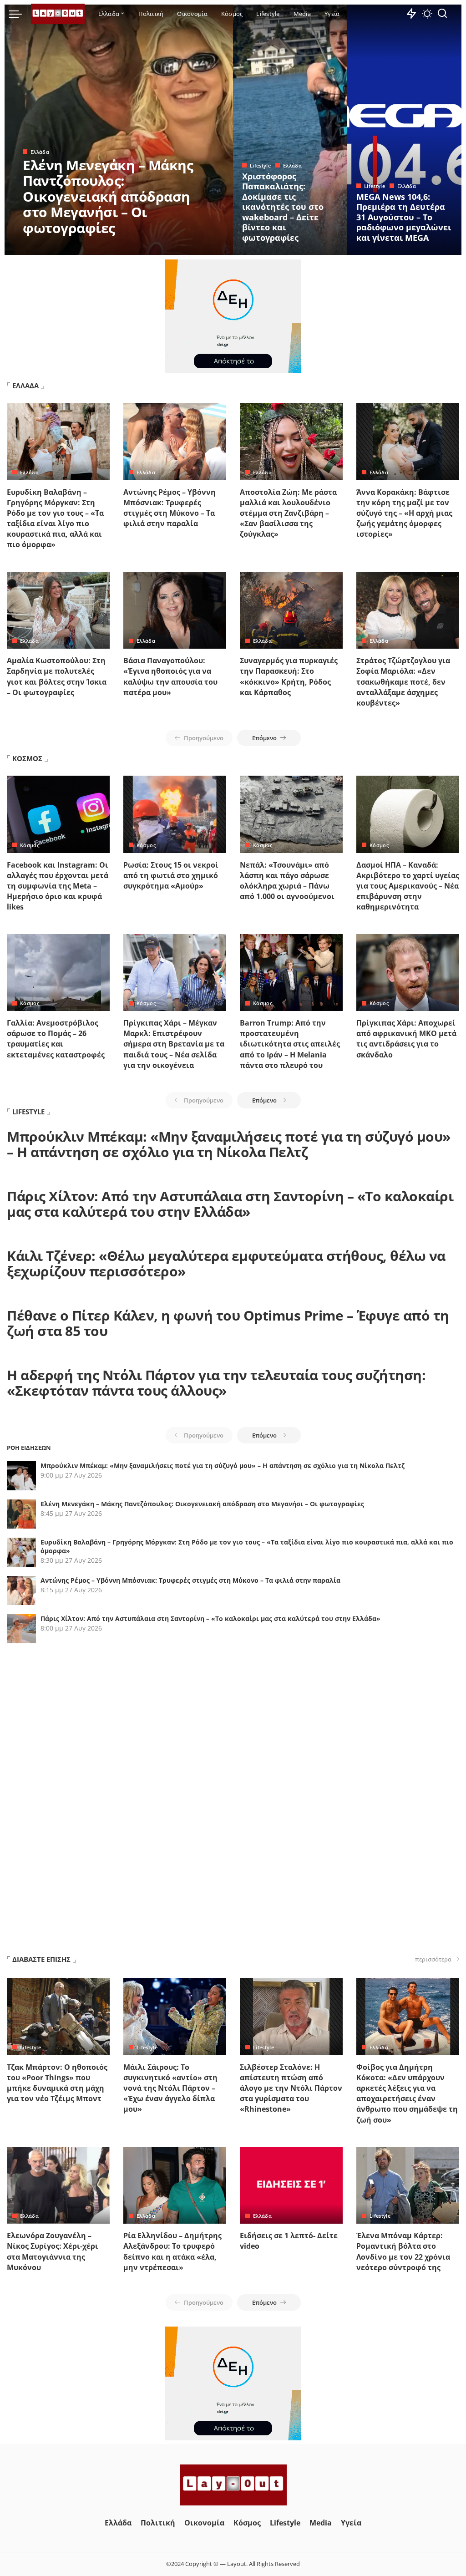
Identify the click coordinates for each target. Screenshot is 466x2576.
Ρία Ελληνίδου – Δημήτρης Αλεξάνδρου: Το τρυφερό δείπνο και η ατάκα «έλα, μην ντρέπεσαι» (172, 2251)
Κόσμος (30, 845)
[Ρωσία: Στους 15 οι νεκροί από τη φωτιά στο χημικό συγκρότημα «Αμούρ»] (175, 814)
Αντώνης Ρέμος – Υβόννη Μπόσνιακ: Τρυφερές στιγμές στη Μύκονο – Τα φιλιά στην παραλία (170, 508)
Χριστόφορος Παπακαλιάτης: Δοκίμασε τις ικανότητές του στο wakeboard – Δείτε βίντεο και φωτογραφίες (283, 207)
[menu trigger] (20, 14)
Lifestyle (260, 165)
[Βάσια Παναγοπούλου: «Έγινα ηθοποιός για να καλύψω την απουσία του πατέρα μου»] (175, 610)
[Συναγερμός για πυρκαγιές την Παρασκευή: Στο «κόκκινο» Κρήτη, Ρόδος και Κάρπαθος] (291, 610)
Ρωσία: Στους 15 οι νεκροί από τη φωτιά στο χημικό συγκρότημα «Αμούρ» (171, 875)
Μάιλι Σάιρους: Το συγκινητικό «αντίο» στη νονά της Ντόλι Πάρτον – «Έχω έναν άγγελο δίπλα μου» (170, 2088)
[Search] (442, 14)
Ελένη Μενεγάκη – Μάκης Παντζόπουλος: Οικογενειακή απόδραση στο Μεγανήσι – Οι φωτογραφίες (108, 196)
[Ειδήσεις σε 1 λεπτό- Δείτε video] (291, 2185)
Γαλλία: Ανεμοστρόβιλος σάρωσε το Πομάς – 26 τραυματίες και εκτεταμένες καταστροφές (56, 1039)
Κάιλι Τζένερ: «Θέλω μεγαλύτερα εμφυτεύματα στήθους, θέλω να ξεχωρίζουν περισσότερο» (226, 1264)
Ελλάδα (40, 152)
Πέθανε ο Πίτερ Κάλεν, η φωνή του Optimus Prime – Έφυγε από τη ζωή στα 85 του (228, 1323)
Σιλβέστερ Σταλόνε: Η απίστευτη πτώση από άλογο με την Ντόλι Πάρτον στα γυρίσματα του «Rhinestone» (291, 2088)
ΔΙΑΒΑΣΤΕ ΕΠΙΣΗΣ (41, 1959)
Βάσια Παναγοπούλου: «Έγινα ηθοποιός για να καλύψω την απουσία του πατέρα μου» (170, 676)
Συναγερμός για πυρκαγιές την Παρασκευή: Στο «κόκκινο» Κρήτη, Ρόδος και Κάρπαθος (289, 676)
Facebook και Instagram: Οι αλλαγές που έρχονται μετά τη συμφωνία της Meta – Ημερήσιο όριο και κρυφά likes (58, 886)
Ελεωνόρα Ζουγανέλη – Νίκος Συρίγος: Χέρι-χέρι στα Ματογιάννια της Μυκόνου (53, 2251)
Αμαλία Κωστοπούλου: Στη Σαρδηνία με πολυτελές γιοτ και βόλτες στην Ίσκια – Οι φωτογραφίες (57, 676)
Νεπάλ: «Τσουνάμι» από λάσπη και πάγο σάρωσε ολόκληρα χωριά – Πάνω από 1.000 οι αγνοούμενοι (287, 881)
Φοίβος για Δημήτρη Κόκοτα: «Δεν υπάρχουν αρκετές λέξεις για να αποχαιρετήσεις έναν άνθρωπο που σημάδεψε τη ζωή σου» (407, 2093)
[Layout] (58, 14)
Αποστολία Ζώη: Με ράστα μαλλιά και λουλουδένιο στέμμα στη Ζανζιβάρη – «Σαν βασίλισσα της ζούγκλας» (288, 513)
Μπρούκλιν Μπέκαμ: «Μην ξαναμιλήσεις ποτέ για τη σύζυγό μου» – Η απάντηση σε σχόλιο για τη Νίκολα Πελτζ (229, 1144)
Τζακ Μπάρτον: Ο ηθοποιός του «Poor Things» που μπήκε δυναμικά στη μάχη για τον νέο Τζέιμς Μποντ (57, 2083)
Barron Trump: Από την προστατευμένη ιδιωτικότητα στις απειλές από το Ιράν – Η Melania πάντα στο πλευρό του (290, 1044)
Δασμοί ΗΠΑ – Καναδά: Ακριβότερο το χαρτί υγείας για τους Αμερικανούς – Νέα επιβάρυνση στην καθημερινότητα (408, 886)
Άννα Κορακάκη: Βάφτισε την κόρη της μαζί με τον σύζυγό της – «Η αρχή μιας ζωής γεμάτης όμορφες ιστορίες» (404, 513)
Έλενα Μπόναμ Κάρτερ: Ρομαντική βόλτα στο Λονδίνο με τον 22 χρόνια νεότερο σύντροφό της (403, 2251)
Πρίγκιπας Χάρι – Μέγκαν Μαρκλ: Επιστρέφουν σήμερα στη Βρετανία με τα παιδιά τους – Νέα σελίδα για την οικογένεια (174, 1044)
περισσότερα (433, 1959)
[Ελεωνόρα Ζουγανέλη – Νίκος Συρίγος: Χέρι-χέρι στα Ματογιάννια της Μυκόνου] (58, 2185)
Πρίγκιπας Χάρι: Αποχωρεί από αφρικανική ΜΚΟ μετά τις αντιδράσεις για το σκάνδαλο (406, 1039)
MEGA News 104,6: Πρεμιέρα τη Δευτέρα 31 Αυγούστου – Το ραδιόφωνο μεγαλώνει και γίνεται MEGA (404, 217)
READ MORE (190, 247)
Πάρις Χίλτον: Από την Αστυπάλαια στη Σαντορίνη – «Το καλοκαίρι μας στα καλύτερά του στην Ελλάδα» (230, 1204)
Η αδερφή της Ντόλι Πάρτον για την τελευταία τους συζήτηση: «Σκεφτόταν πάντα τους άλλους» (216, 1383)
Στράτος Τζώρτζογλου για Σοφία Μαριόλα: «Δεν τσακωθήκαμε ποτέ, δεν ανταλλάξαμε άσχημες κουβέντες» (403, 682)
